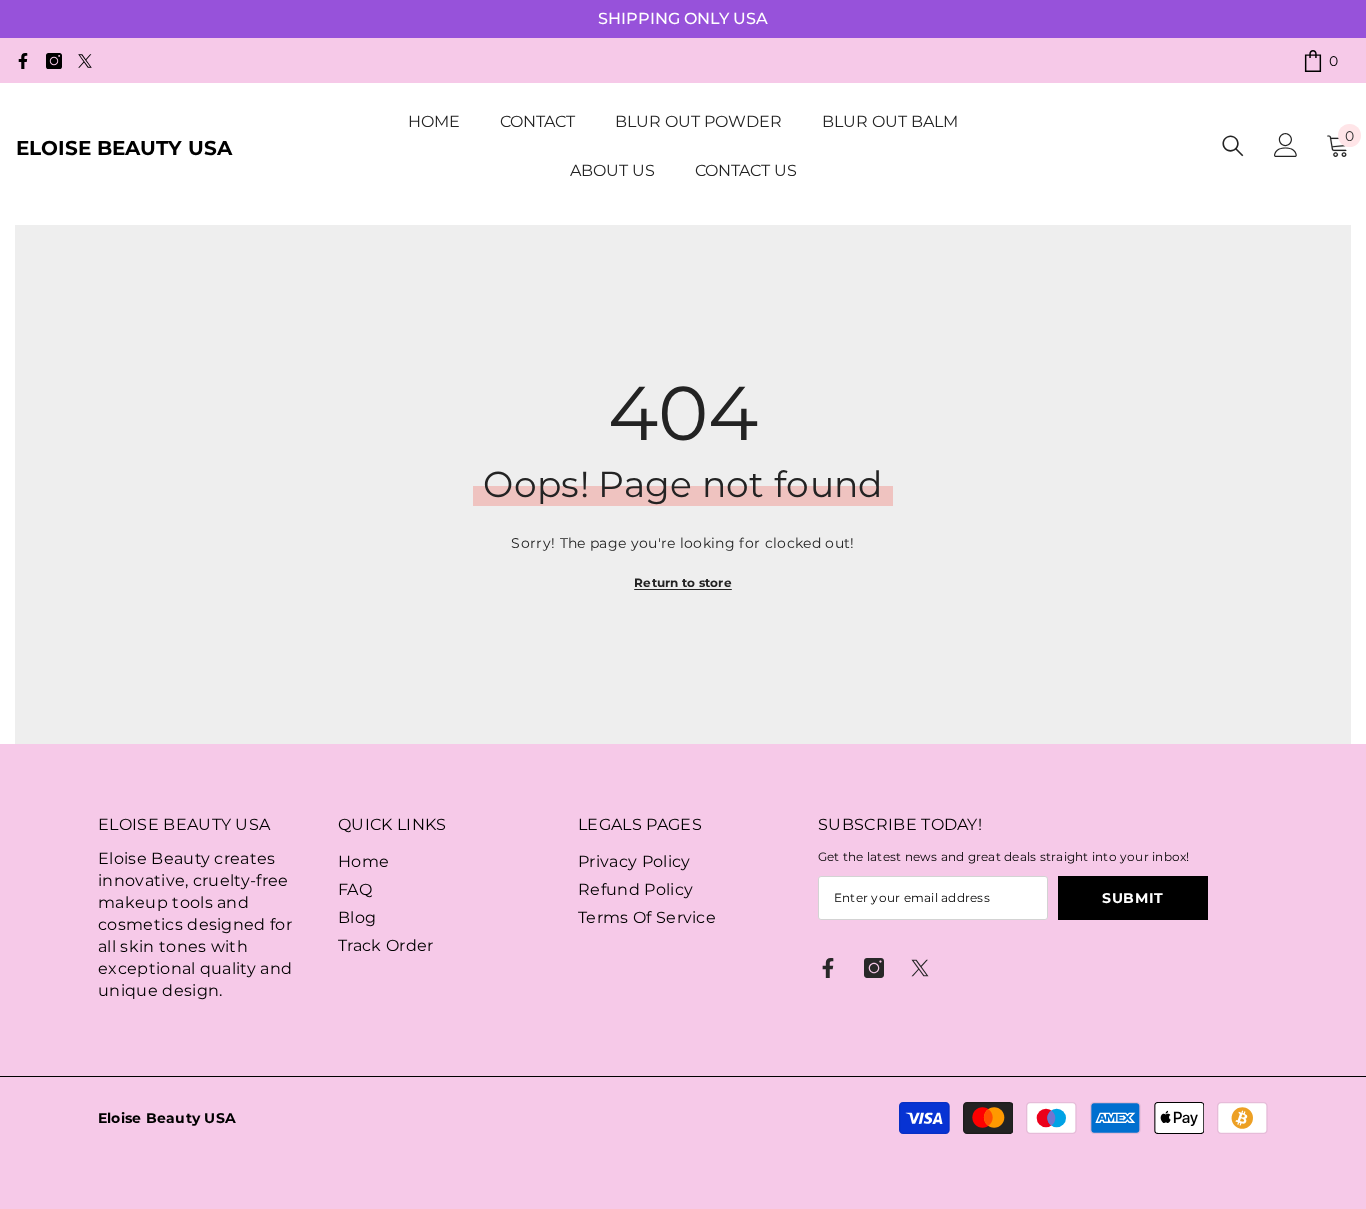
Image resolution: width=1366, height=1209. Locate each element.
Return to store (683, 582)
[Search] (1233, 145)
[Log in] (1286, 145)
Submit (1133, 898)
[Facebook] (23, 61)
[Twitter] (85, 61)
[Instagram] (54, 61)
